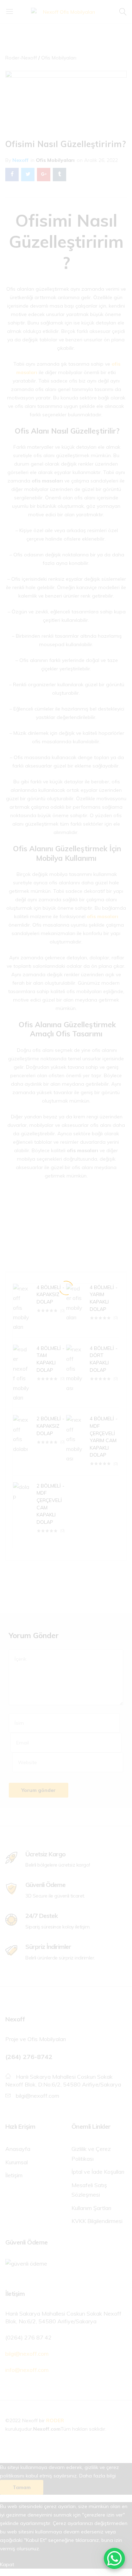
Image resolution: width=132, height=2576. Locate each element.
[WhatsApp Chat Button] (114, 2558)
